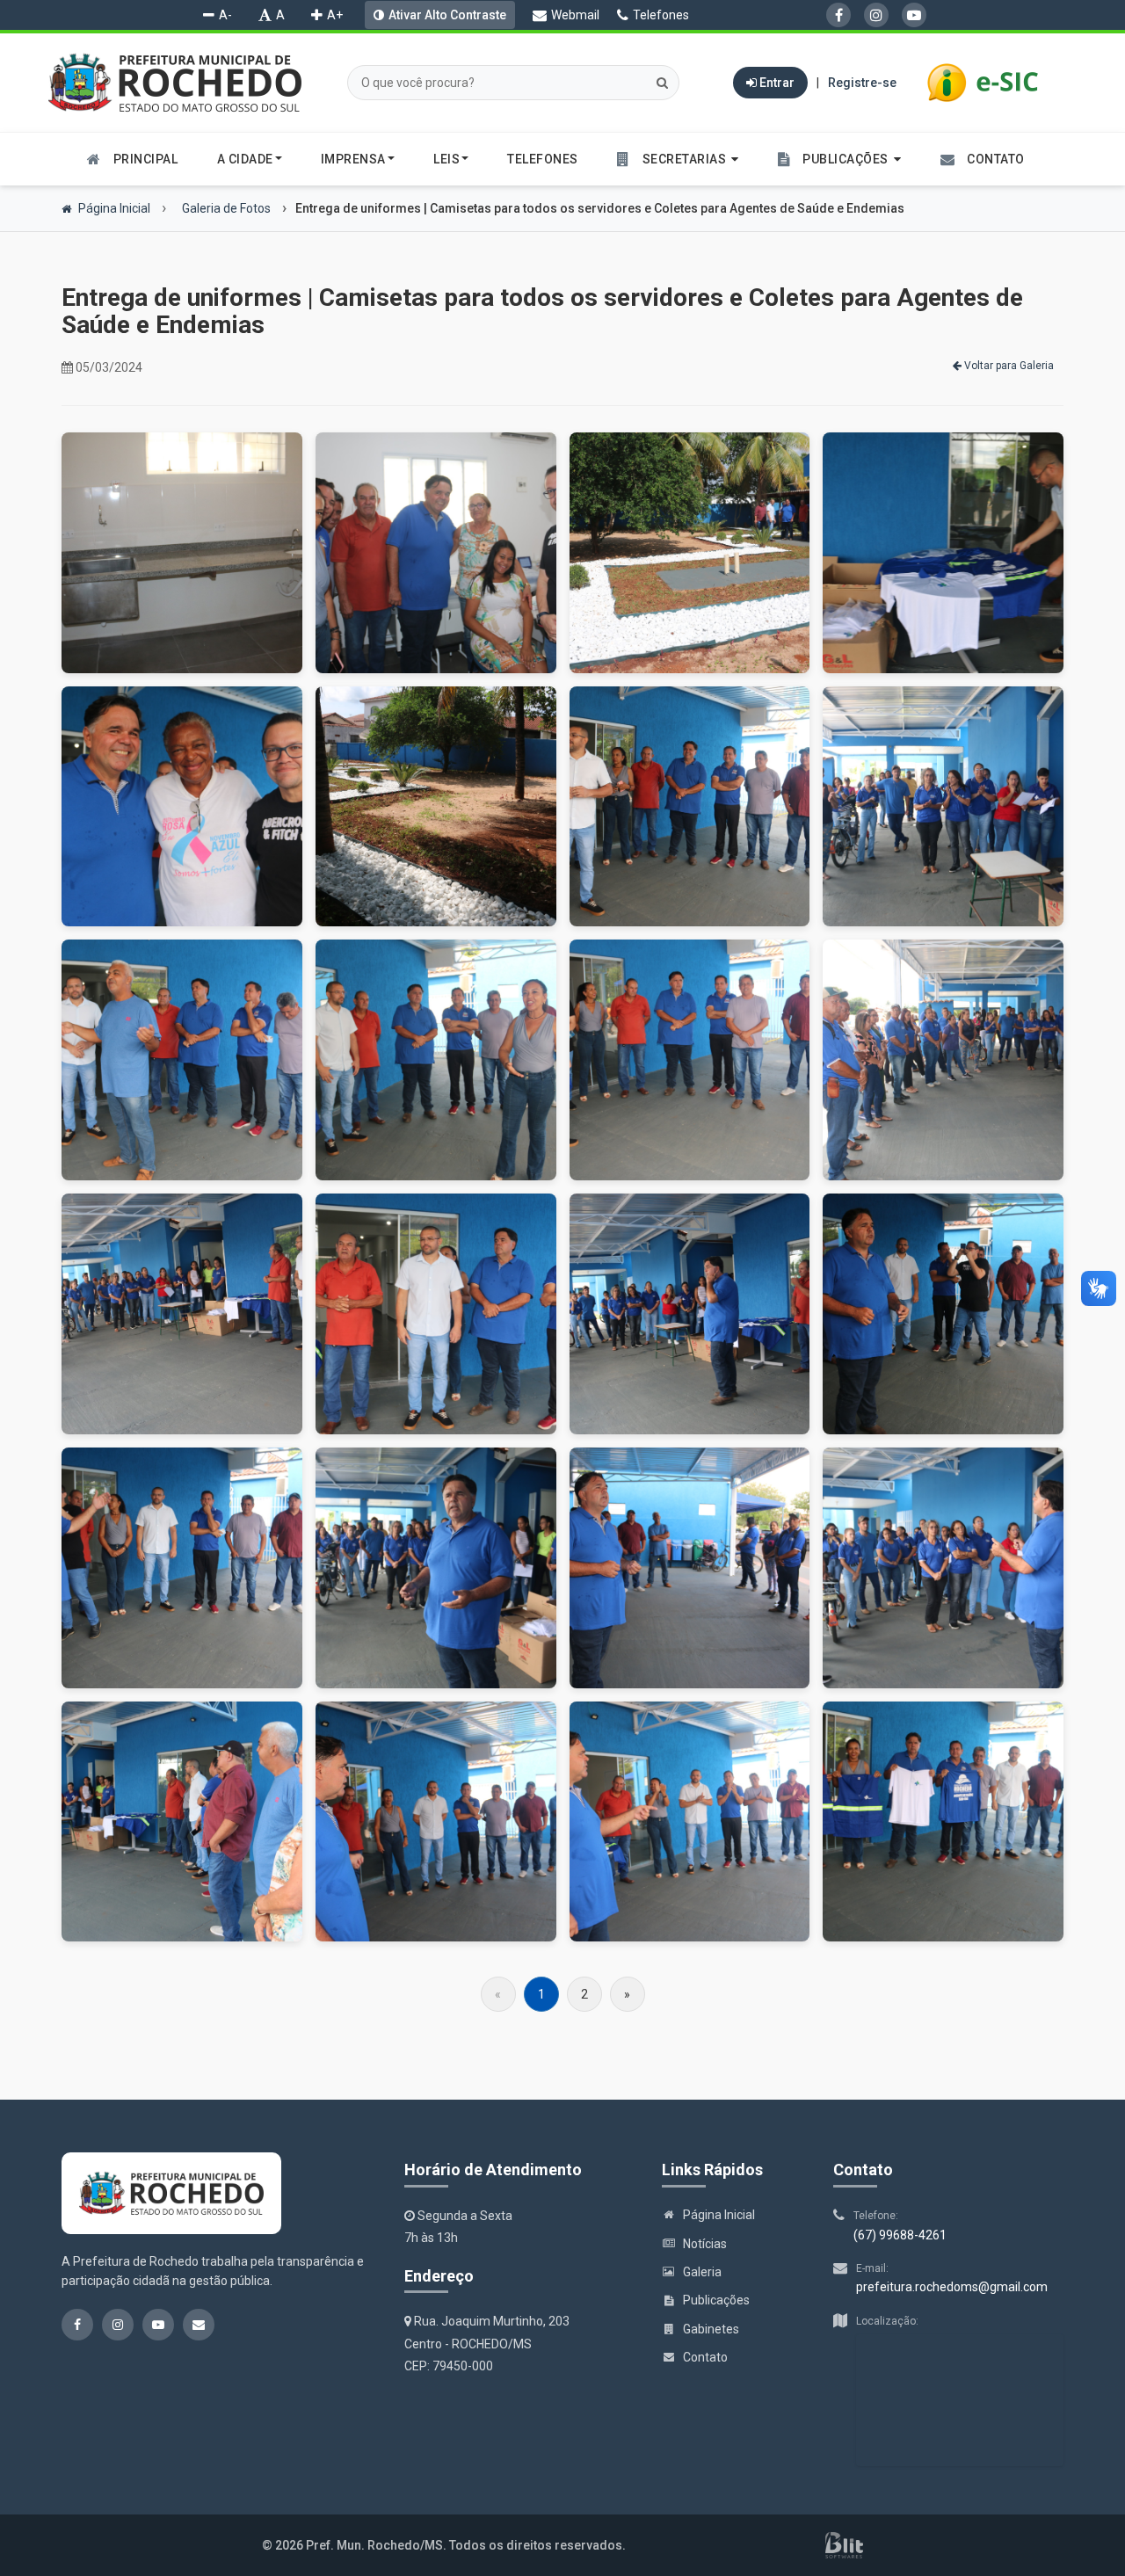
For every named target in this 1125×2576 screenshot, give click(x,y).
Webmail (575, 15)
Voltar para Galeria (1008, 366)
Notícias (705, 2244)
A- (225, 15)
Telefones (661, 15)
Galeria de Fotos (225, 208)
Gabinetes (711, 2329)
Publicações (716, 2300)
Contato (705, 2357)
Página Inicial (113, 208)
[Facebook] (838, 15)
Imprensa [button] (353, 159)
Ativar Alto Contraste (447, 15)
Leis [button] (446, 159)
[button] (678, 159)
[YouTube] (914, 15)
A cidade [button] (245, 159)
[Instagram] (876, 15)
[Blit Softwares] (844, 2545)
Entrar (776, 83)
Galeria (702, 2272)
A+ (335, 15)
